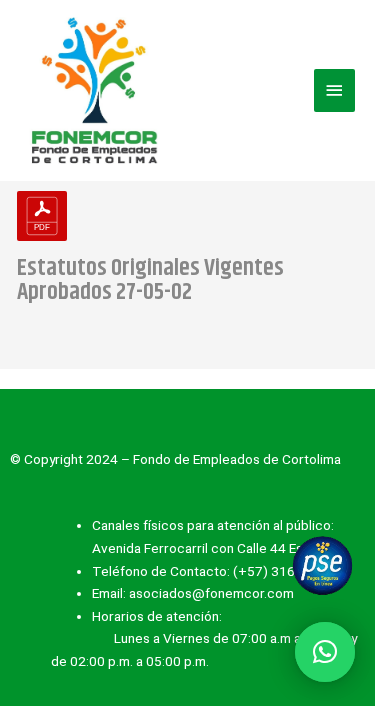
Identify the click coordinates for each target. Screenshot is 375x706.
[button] (325, 652)
